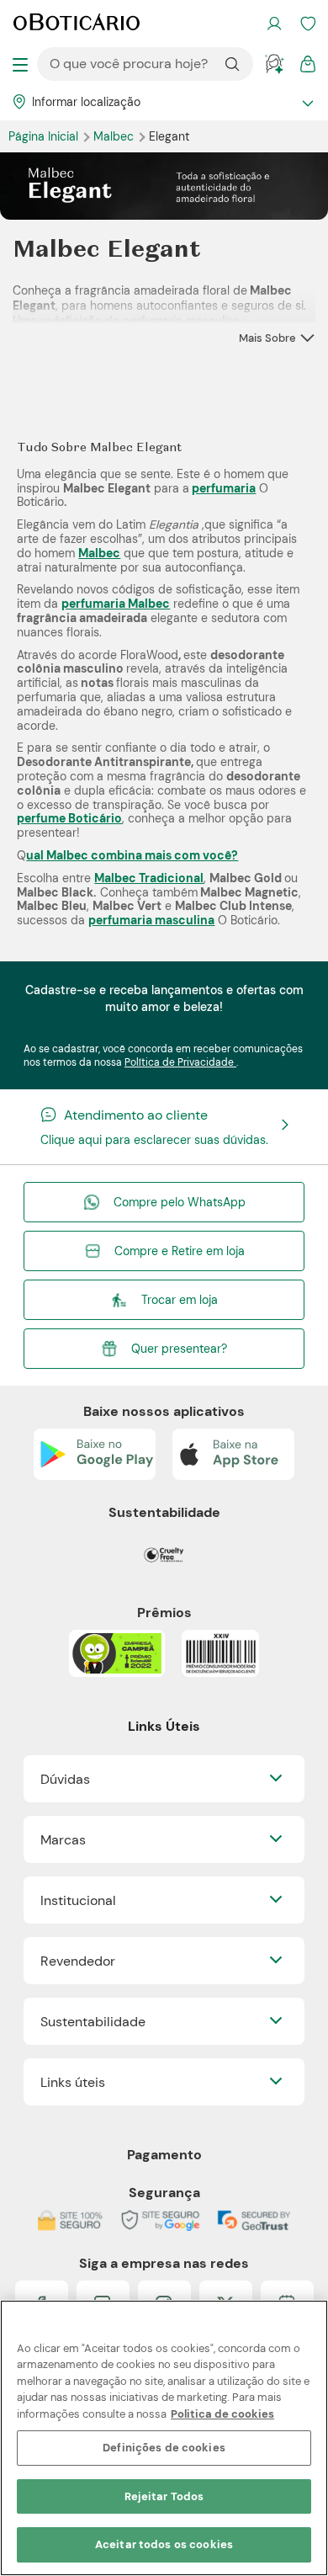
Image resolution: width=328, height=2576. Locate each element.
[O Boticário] (77, 24)
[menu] (20, 64)
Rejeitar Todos (164, 2496)
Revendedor (78, 1961)
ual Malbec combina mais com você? (132, 855)
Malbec (115, 136)
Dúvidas (65, 1779)
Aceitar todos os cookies (164, 2544)
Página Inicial (45, 136)
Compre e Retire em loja (180, 1251)
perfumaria (224, 488)
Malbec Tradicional (149, 878)
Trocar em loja (180, 1300)
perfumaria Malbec (116, 604)
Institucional (78, 1900)
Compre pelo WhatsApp (180, 1202)
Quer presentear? (179, 1349)
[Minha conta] (274, 24)
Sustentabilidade (93, 2022)
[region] (164, 2438)
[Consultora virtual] (274, 64)
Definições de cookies (164, 2448)
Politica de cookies (222, 2414)
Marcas (63, 1840)
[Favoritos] (308, 24)
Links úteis (73, 2082)
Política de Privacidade (180, 1062)
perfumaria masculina (151, 920)
